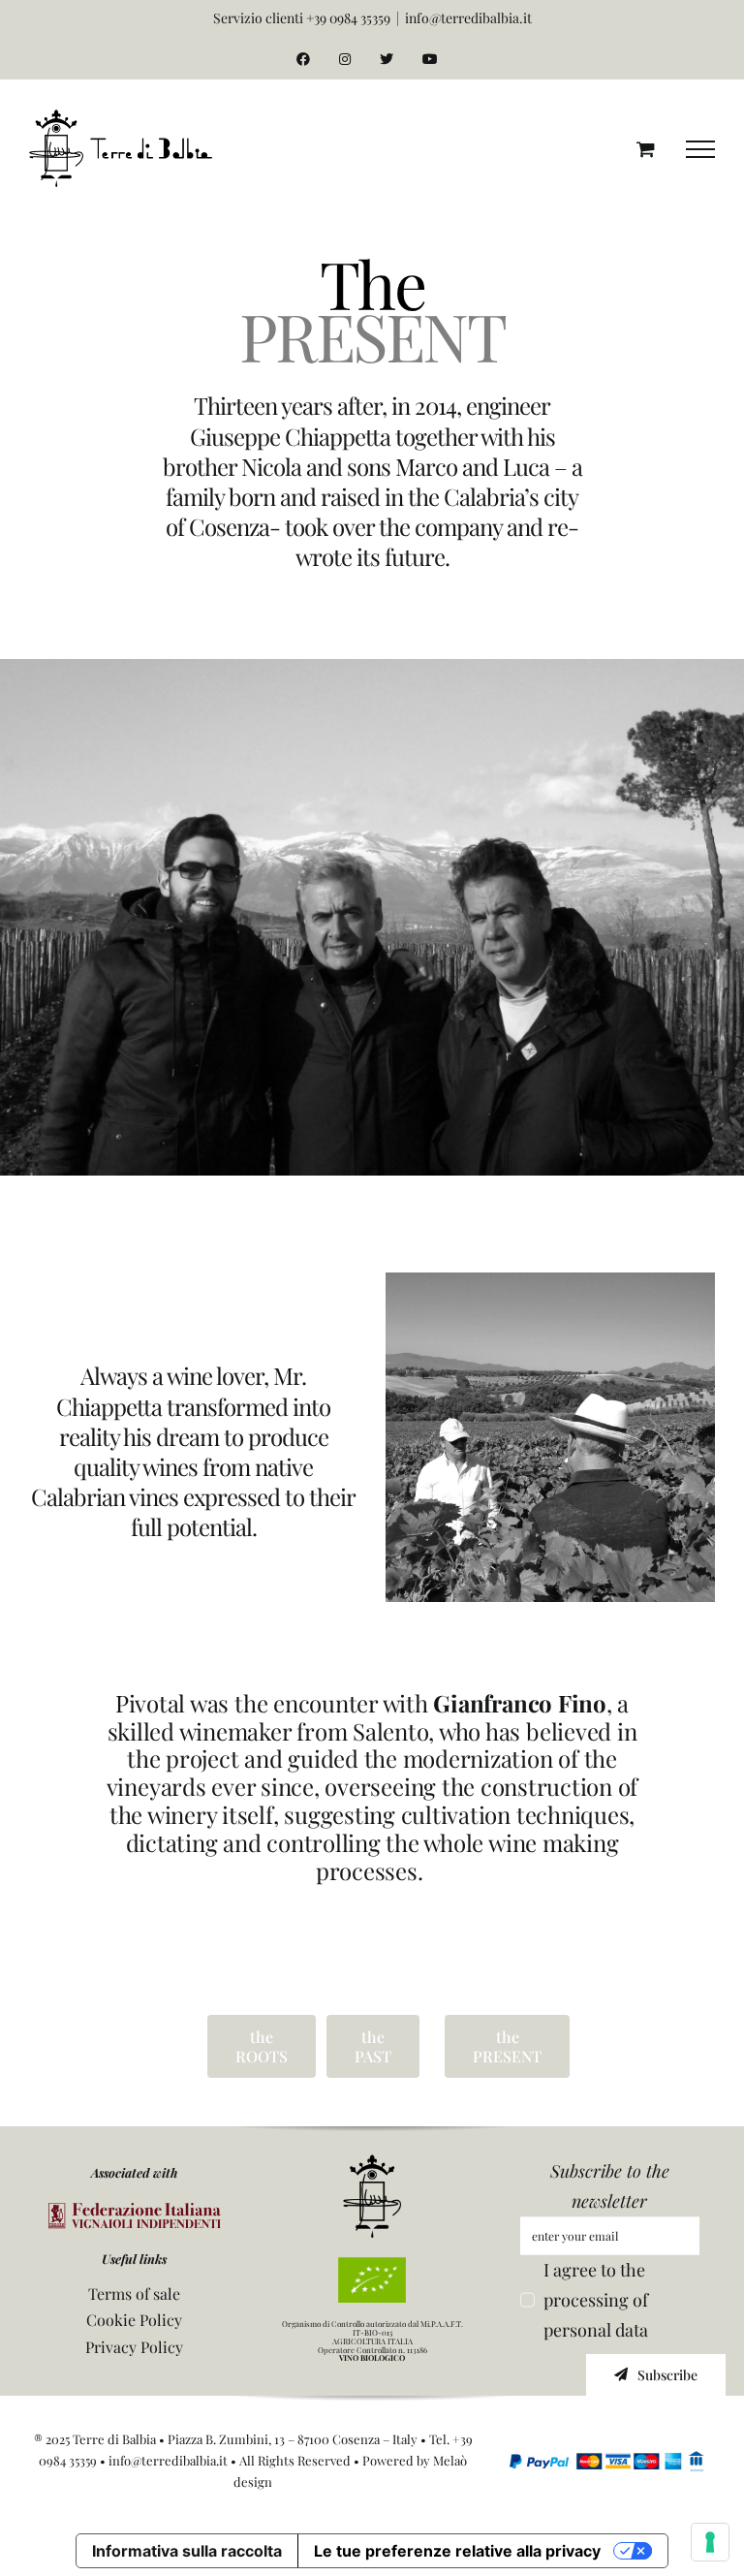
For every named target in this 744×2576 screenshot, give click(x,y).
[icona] (372, 2163)
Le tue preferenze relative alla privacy (457, 2551)
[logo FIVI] (135, 2212)
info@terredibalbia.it (468, 18)
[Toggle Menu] (700, 149)
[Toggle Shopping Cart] (646, 149)
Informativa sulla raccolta (187, 2551)
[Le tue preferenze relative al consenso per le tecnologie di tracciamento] (710, 2542)
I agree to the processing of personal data (596, 2300)
